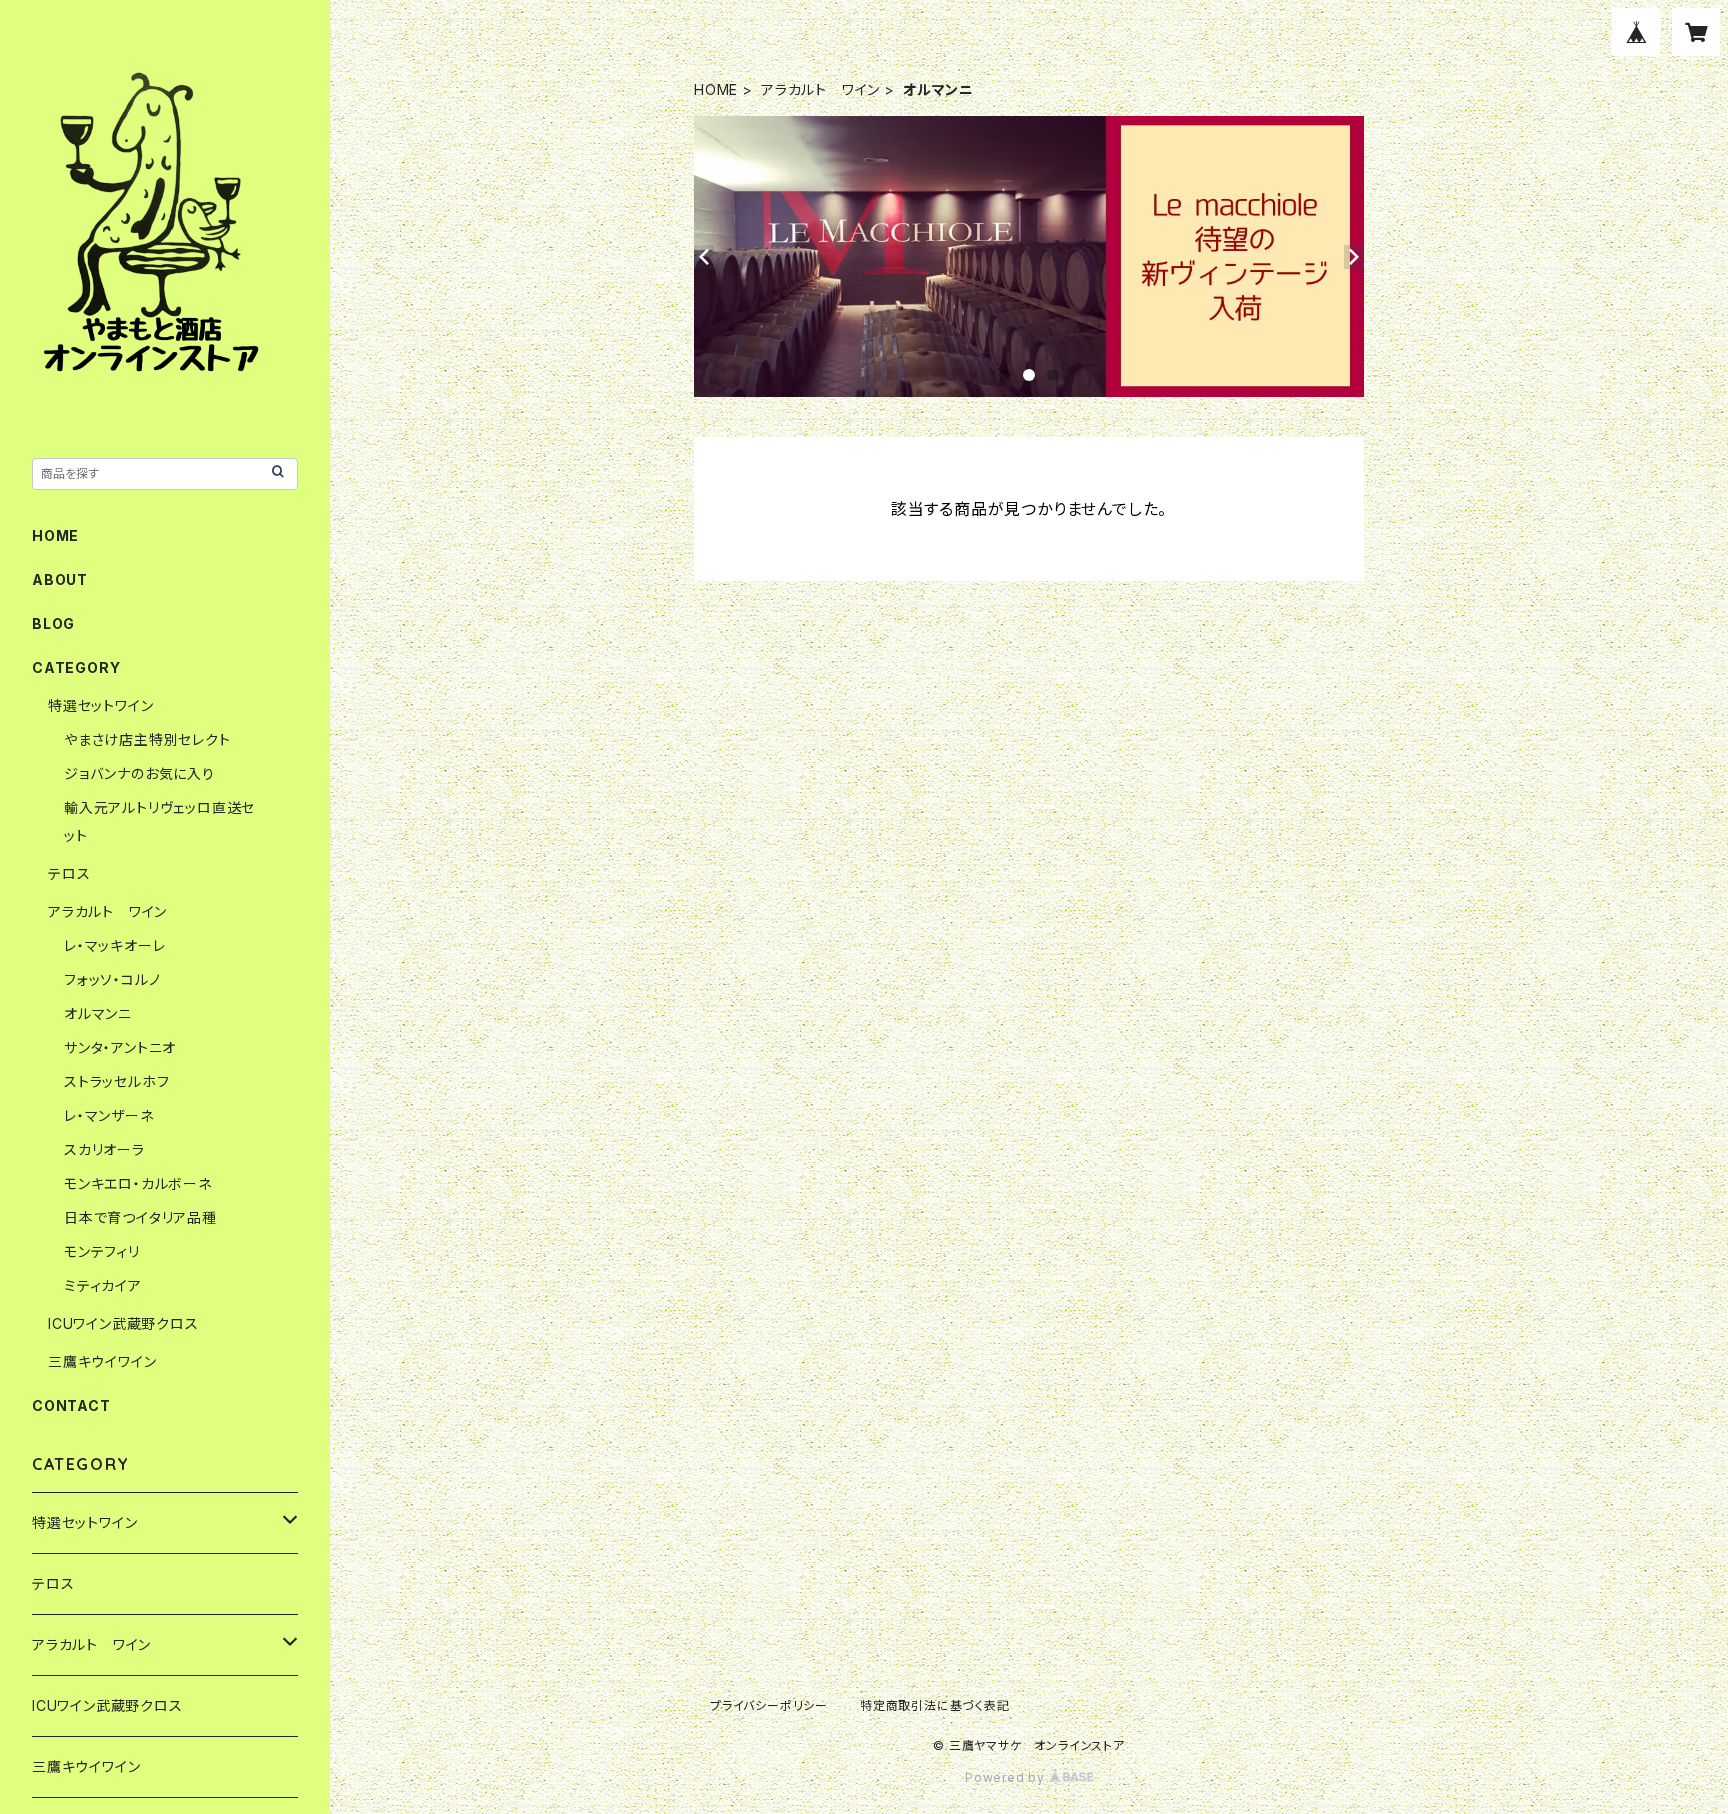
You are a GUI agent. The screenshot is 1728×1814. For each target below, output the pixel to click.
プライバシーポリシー (769, 1705)
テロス (69, 873)
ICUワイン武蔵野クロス (123, 1323)
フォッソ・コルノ (112, 979)
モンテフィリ (102, 1251)
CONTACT (71, 1405)
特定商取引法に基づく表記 (935, 1705)
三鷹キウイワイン (102, 1361)
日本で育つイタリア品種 (140, 1217)
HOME (716, 89)
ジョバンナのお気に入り (139, 773)
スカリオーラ (104, 1149)
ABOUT (60, 579)
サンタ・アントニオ (120, 1047)
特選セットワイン (100, 705)
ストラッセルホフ (116, 1081)
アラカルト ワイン (820, 89)
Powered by (1007, 1777)
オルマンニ (98, 1013)
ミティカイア (103, 1285)
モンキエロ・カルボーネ (138, 1183)
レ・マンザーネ (109, 1115)
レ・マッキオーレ (114, 945)
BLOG (53, 623)
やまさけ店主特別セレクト (147, 739)
